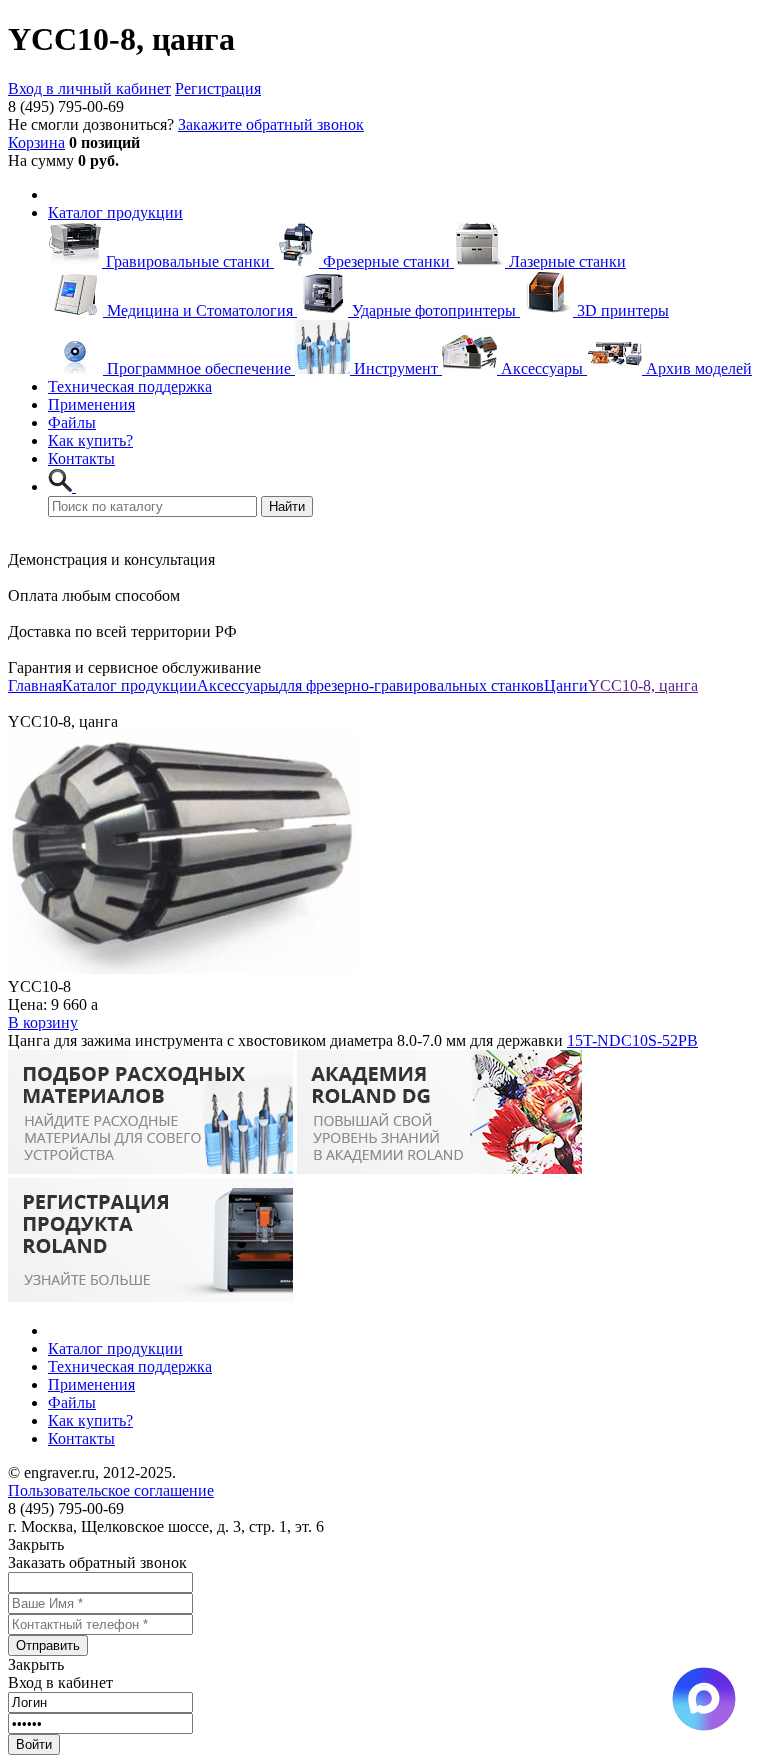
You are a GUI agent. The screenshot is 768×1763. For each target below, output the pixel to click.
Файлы (72, 422)
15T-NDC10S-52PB (632, 1040)
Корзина (36, 142)
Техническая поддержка (130, 386)
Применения (91, 404)
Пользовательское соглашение (111, 1490)
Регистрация (218, 88)
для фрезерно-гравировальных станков (411, 685)
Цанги (566, 685)
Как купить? (90, 440)
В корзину (43, 1022)
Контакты (81, 458)
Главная (35, 685)
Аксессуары (238, 685)
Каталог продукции (115, 212)
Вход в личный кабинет (89, 88)
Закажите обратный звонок (271, 124)
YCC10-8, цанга (643, 685)
